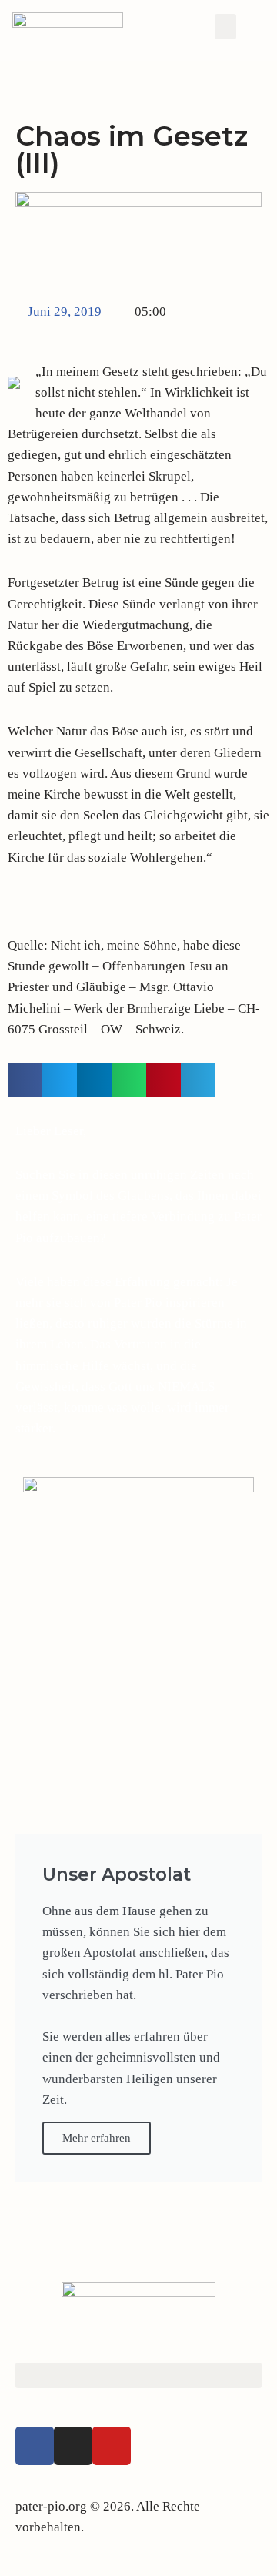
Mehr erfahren (97, 2138)
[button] (225, 27)
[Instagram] (73, 2446)
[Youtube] (112, 2446)
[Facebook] (35, 2446)
